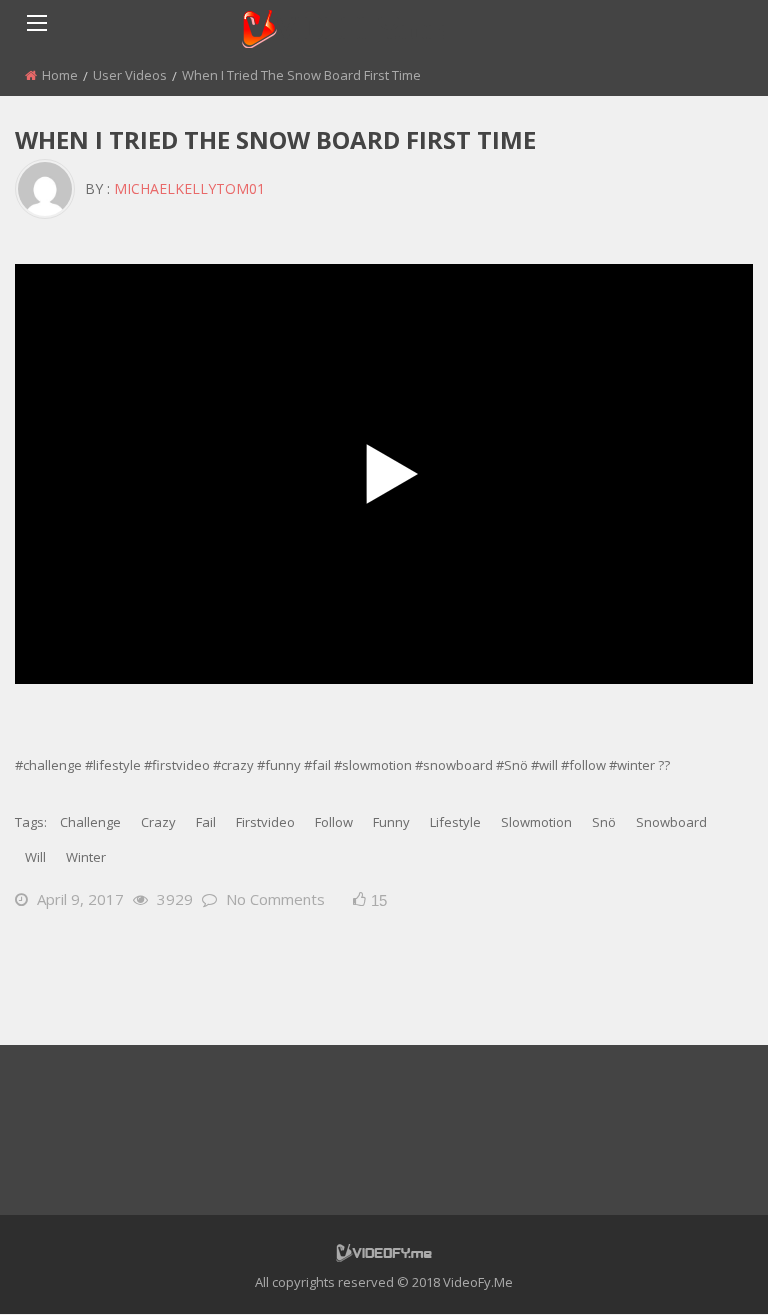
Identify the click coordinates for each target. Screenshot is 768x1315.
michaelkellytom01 (189, 188)
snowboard (671, 822)
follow (334, 822)
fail (206, 822)
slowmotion (536, 822)
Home (60, 75)
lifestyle (455, 822)
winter (86, 857)
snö (604, 822)
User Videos (130, 75)
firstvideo (265, 822)
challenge (90, 822)
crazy (158, 822)
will (35, 857)
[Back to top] (703, 1270)
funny (391, 822)
